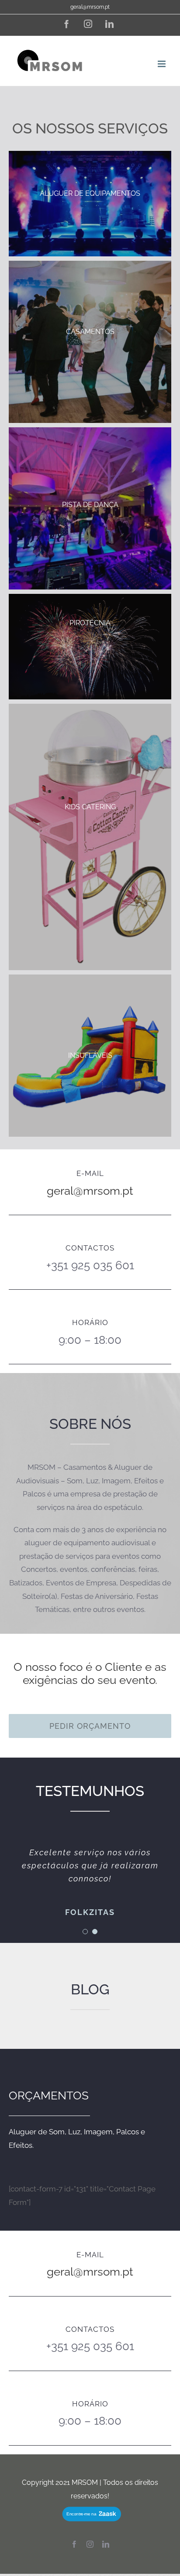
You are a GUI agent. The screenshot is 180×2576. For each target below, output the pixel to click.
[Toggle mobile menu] (162, 64)
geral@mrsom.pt (90, 7)
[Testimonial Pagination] (85, 1932)
